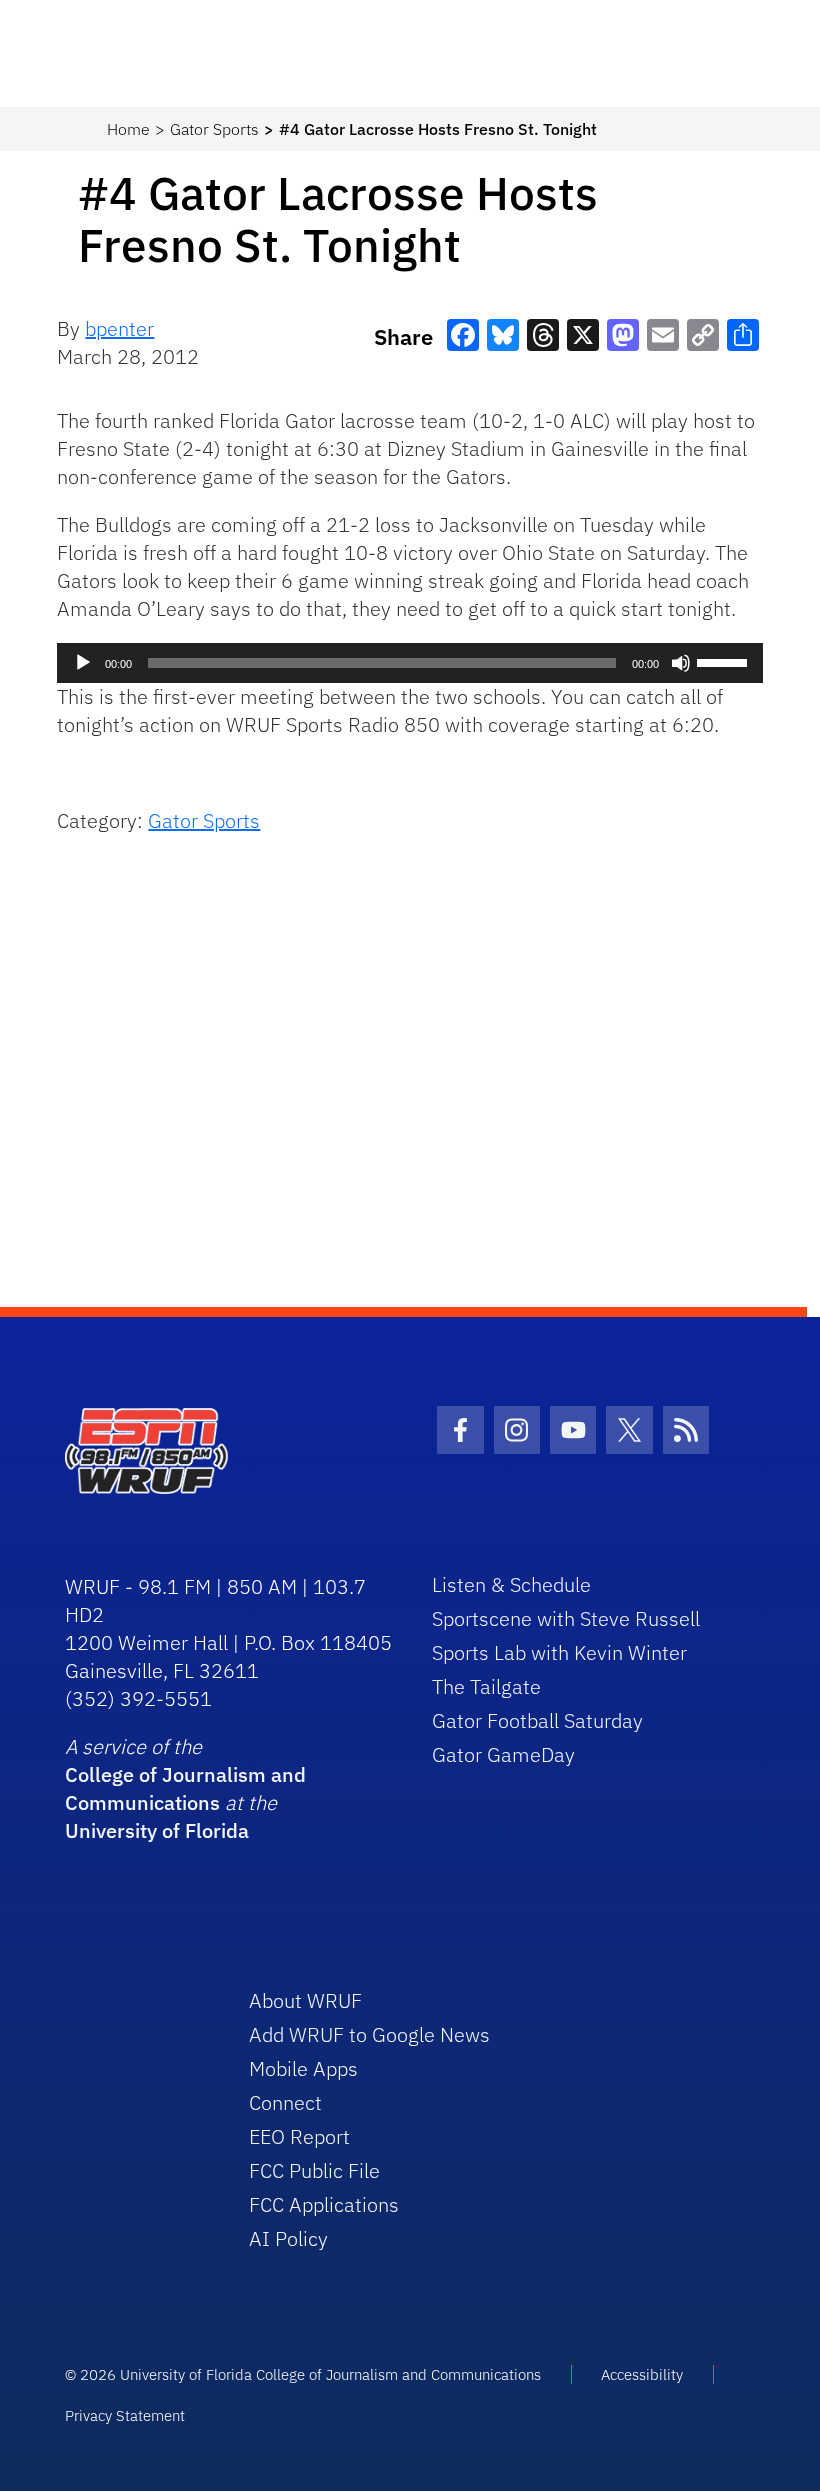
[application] (409, 663)
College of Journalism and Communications (185, 1788)
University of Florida (157, 1830)
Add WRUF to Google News (369, 2034)
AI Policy (288, 2238)
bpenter (119, 328)
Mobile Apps (303, 2068)
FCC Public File (314, 2170)
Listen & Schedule (511, 1584)
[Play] (83, 663)
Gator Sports (214, 129)
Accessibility (642, 2374)
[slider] (725, 661)
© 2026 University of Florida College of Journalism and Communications (303, 2374)
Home (128, 129)
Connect (285, 2102)
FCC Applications (324, 2204)
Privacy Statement (125, 2415)
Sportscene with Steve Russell (566, 1618)
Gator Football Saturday (537, 1720)
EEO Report (299, 2136)
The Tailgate (486, 1686)
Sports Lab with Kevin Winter (559, 1652)
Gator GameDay (503, 1754)
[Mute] (681, 663)
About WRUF (305, 2000)
